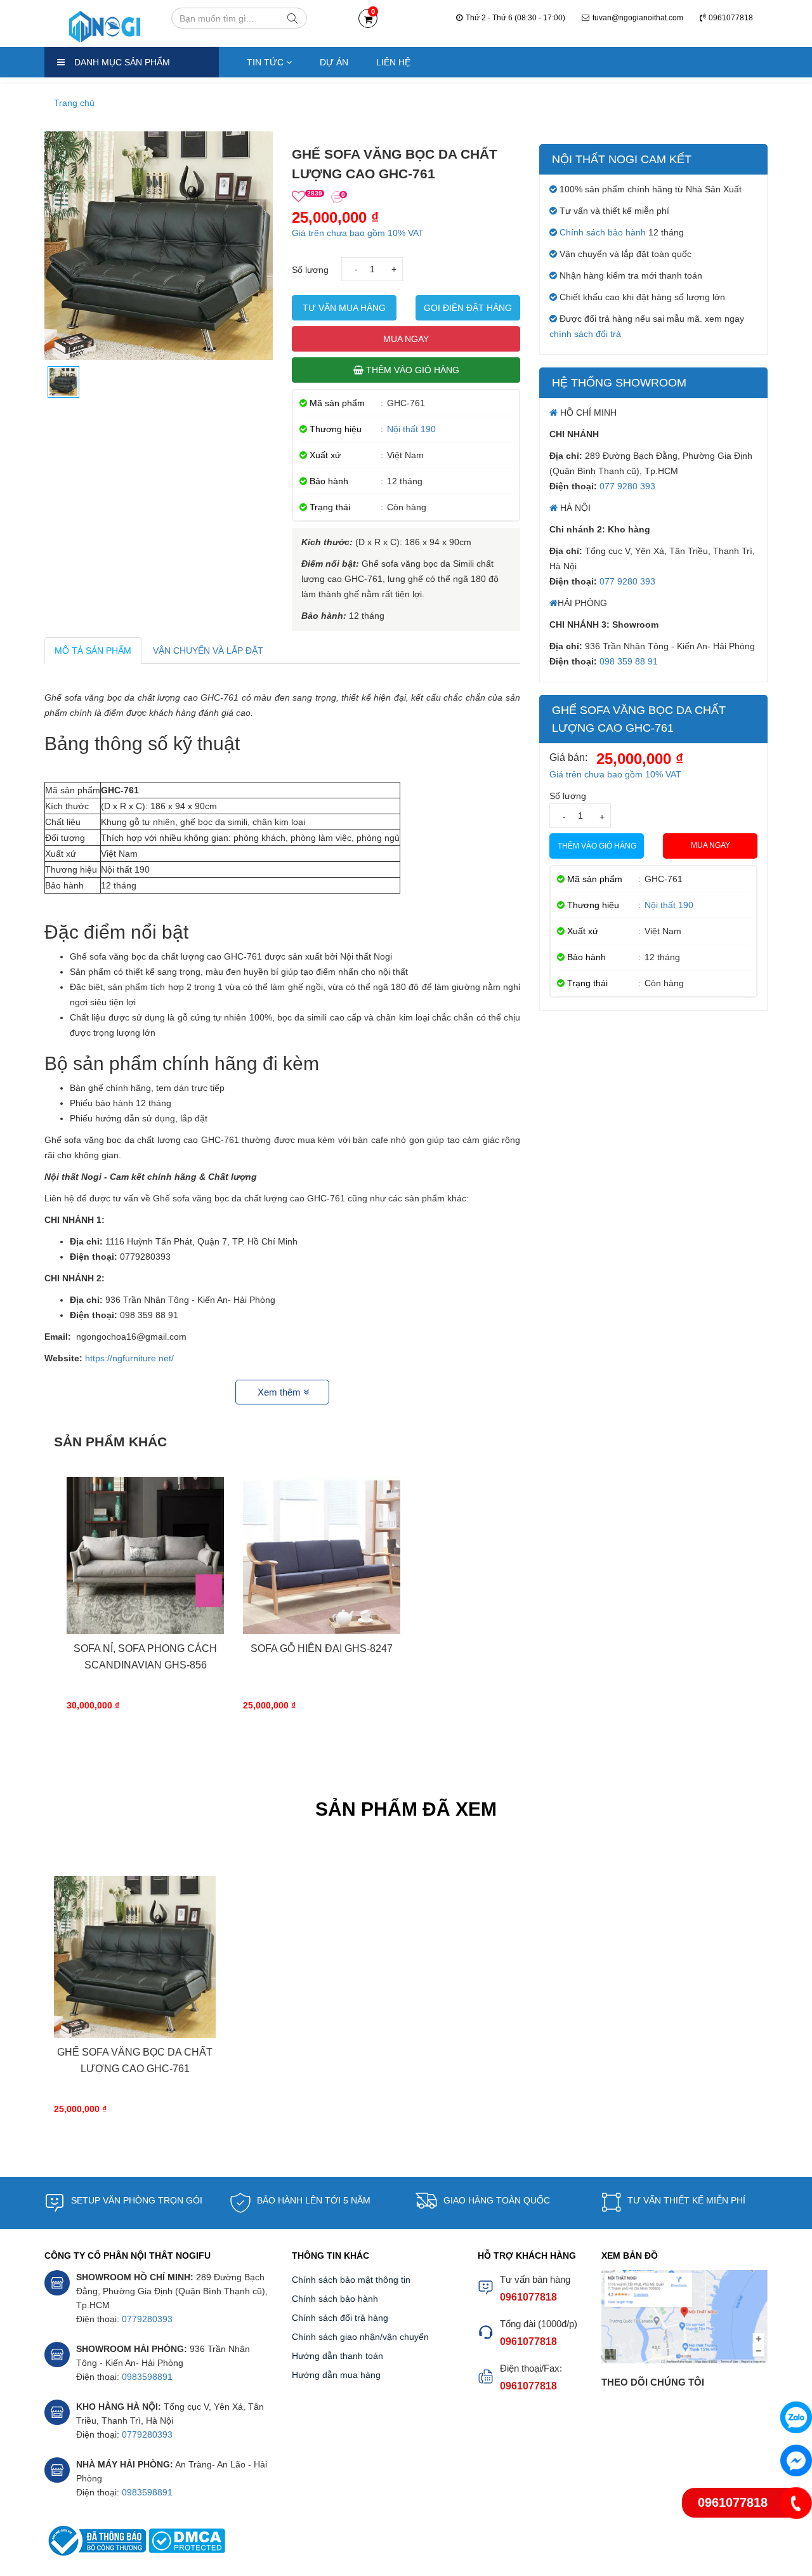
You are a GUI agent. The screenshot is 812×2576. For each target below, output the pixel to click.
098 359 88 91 (629, 661)
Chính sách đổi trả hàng (340, 2318)
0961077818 (731, 18)
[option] (145, 1604)
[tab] (93, 651)
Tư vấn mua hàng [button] (344, 308)
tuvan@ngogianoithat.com (638, 18)
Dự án (334, 62)
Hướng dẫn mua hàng (336, 2375)
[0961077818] (796, 2503)
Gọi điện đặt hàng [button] (468, 308)
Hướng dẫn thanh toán (337, 2356)
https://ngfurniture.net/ (129, 1358)
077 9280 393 (627, 486)
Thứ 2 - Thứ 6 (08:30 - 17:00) (515, 18)
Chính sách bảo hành (603, 232)
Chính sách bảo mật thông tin (351, 2280)
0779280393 (147, 2319)
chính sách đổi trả (585, 334)
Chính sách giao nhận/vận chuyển (360, 2337)
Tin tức (266, 62)
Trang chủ (74, 103)
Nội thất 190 (411, 429)
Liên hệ (393, 62)
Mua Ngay (406, 339)
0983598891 (147, 2377)
